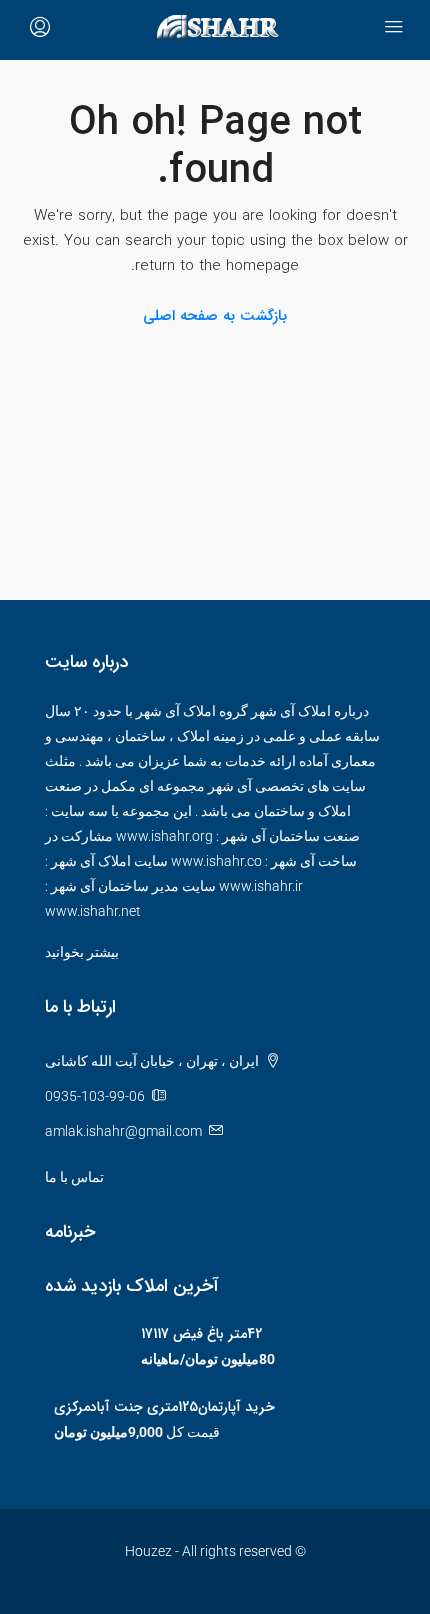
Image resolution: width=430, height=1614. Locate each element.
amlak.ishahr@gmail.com (123, 1131)
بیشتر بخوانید (82, 952)
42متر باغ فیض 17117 (201, 1334)
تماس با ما (74, 1177)
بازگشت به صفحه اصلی (215, 316)
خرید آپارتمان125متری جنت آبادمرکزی (164, 1407)
